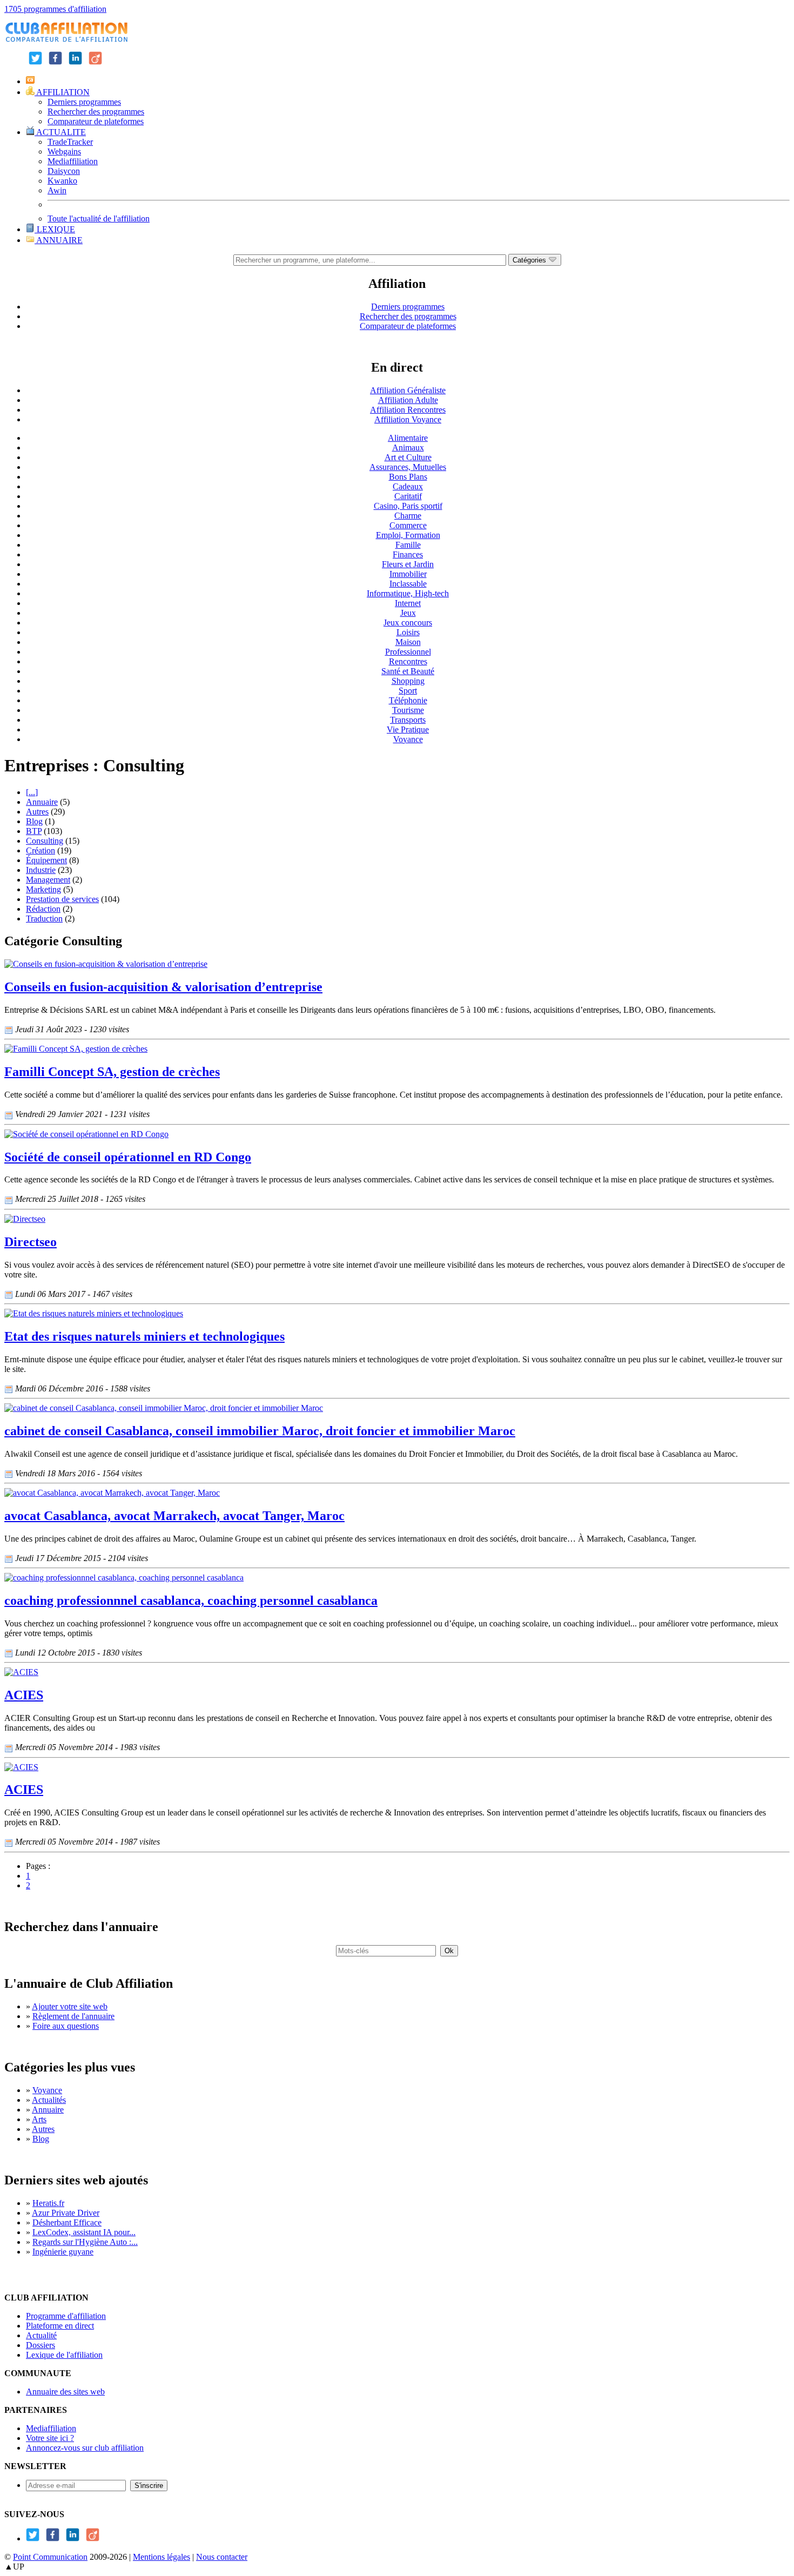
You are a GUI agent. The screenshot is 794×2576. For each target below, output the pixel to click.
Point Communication (50, 2557)
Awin (57, 190)
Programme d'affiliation (66, 2316)
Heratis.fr (48, 2203)
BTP (34, 831)
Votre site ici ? (50, 2438)
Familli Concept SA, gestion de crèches (112, 1072)
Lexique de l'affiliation (64, 2355)
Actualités (49, 2100)
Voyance (408, 739)
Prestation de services (62, 899)
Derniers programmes (84, 102)
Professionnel (408, 652)
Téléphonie (408, 700)
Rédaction (43, 909)
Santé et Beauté (408, 671)
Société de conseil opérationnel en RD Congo (128, 1157)
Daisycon (64, 171)
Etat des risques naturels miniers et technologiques (144, 1336)
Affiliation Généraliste (408, 390)
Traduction (44, 919)
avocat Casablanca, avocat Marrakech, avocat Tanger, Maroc (174, 1516)
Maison (408, 642)
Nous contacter (222, 2557)
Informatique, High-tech (408, 593)
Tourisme (408, 710)
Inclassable (408, 584)
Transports (408, 720)
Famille (408, 545)
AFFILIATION (62, 92)
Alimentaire (408, 438)
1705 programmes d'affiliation (55, 9)
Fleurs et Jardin (408, 564)
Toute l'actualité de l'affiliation (99, 218)
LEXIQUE (55, 229)
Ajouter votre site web (70, 2006)
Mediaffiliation (73, 161)
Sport (408, 691)
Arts (39, 2119)
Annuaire (42, 802)
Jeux (408, 613)
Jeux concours (408, 623)
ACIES (24, 1695)
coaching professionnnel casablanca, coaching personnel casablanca (191, 1600)
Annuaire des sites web (65, 2392)
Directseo (31, 1242)
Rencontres (408, 661)
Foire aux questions (66, 2026)
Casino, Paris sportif (408, 506)
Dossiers (41, 2345)
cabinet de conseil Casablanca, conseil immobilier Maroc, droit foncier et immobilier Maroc (260, 1431)
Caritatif (408, 496)
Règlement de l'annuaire (73, 2016)
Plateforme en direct (60, 2326)
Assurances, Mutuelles (408, 467)
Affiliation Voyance (408, 419)
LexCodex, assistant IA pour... (84, 2232)
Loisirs (408, 632)
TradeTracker (70, 142)
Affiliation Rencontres (408, 410)
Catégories (530, 260)
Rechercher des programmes (96, 112)
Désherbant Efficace (67, 2222)
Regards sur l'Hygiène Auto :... (85, 2242)
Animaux (408, 448)
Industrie (41, 870)
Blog (34, 821)
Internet (408, 603)
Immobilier (408, 574)
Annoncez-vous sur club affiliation (85, 2448)
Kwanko (62, 181)
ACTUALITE (60, 132)
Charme (408, 516)
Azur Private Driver (66, 2213)
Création (41, 850)
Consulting (45, 841)
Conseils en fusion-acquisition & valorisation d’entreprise (163, 987)
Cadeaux (408, 486)
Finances (408, 554)
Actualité (41, 2335)
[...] (32, 792)
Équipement (46, 860)
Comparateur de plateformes (96, 121)
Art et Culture (408, 457)
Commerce (408, 525)
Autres (37, 812)
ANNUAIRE (59, 240)
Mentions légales (162, 2557)
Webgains (64, 152)
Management (48, 880)
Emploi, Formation (408, 535)
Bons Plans (408, 477)
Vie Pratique (408, 729)
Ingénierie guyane (63, 2252)
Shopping (408, 681)
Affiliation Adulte (408, 400)
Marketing (43, 889)
